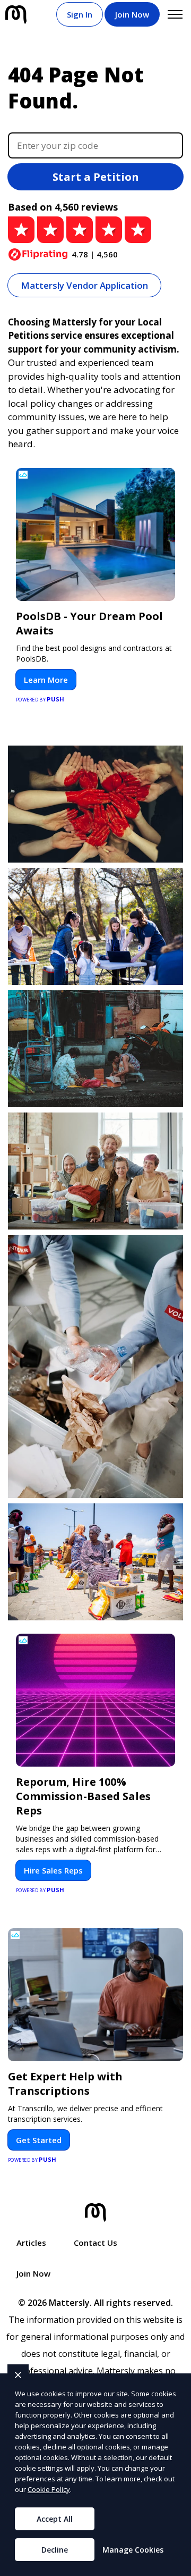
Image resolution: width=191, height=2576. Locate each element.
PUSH (174, 2566)
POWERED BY (40, 699)
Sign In (80, 14)
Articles (31, 2243)
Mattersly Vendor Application (84, 285)
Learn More (46, 680)
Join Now (132, 14)
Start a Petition (96, 177)
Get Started (39, 2140)
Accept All (55, 2519)
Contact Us (95, 2243)
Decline (55, 2550)
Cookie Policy (49, 2489)
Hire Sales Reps (53, 1870)
